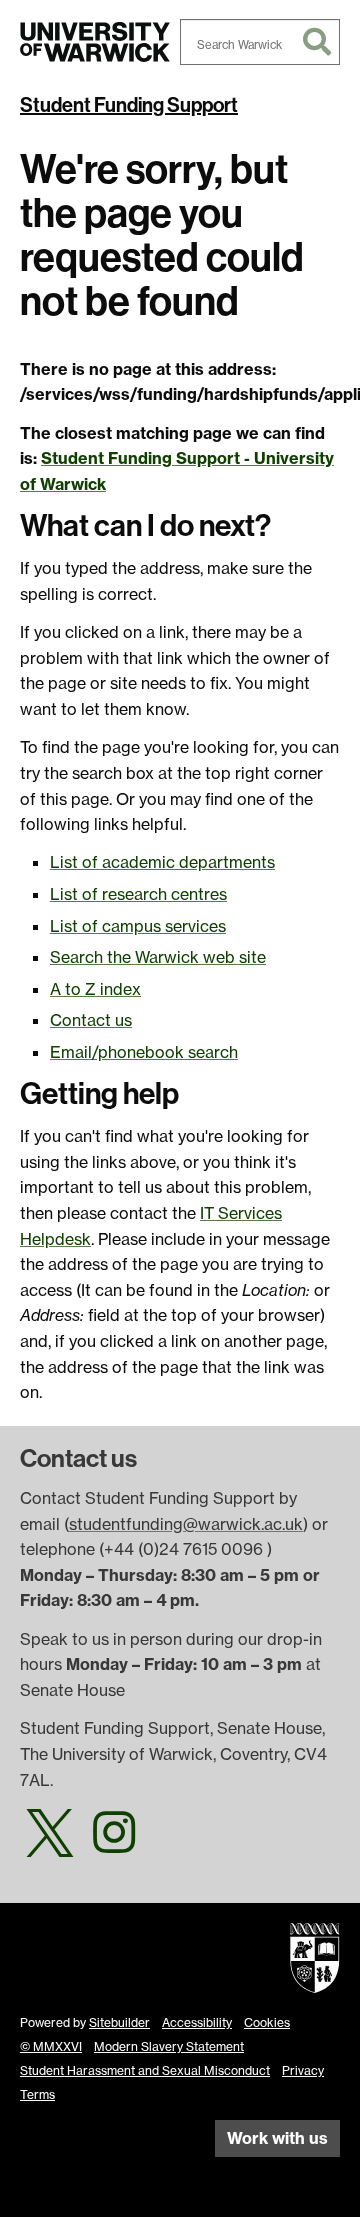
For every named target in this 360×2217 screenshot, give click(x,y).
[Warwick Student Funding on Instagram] (114, 1844)
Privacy (303, 2070)
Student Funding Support (129, 105)
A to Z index (95, 989)
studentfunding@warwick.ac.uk (186, 1524)
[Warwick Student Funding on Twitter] (50, 1844)
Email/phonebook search (144, 1052)
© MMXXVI (51, 2046)
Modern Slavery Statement (169, 2046)
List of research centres (138, 894)
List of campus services (138, 926)
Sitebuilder (119, 2022)
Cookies (267, 2022)
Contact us (91, 1020)
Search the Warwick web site (158, 957)
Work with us (277, 2138)
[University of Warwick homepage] (95, 42)
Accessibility (197, 2022)
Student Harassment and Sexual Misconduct (145, 2070)
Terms (37, 2094)
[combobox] (260, 42)
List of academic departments (162, 862)
